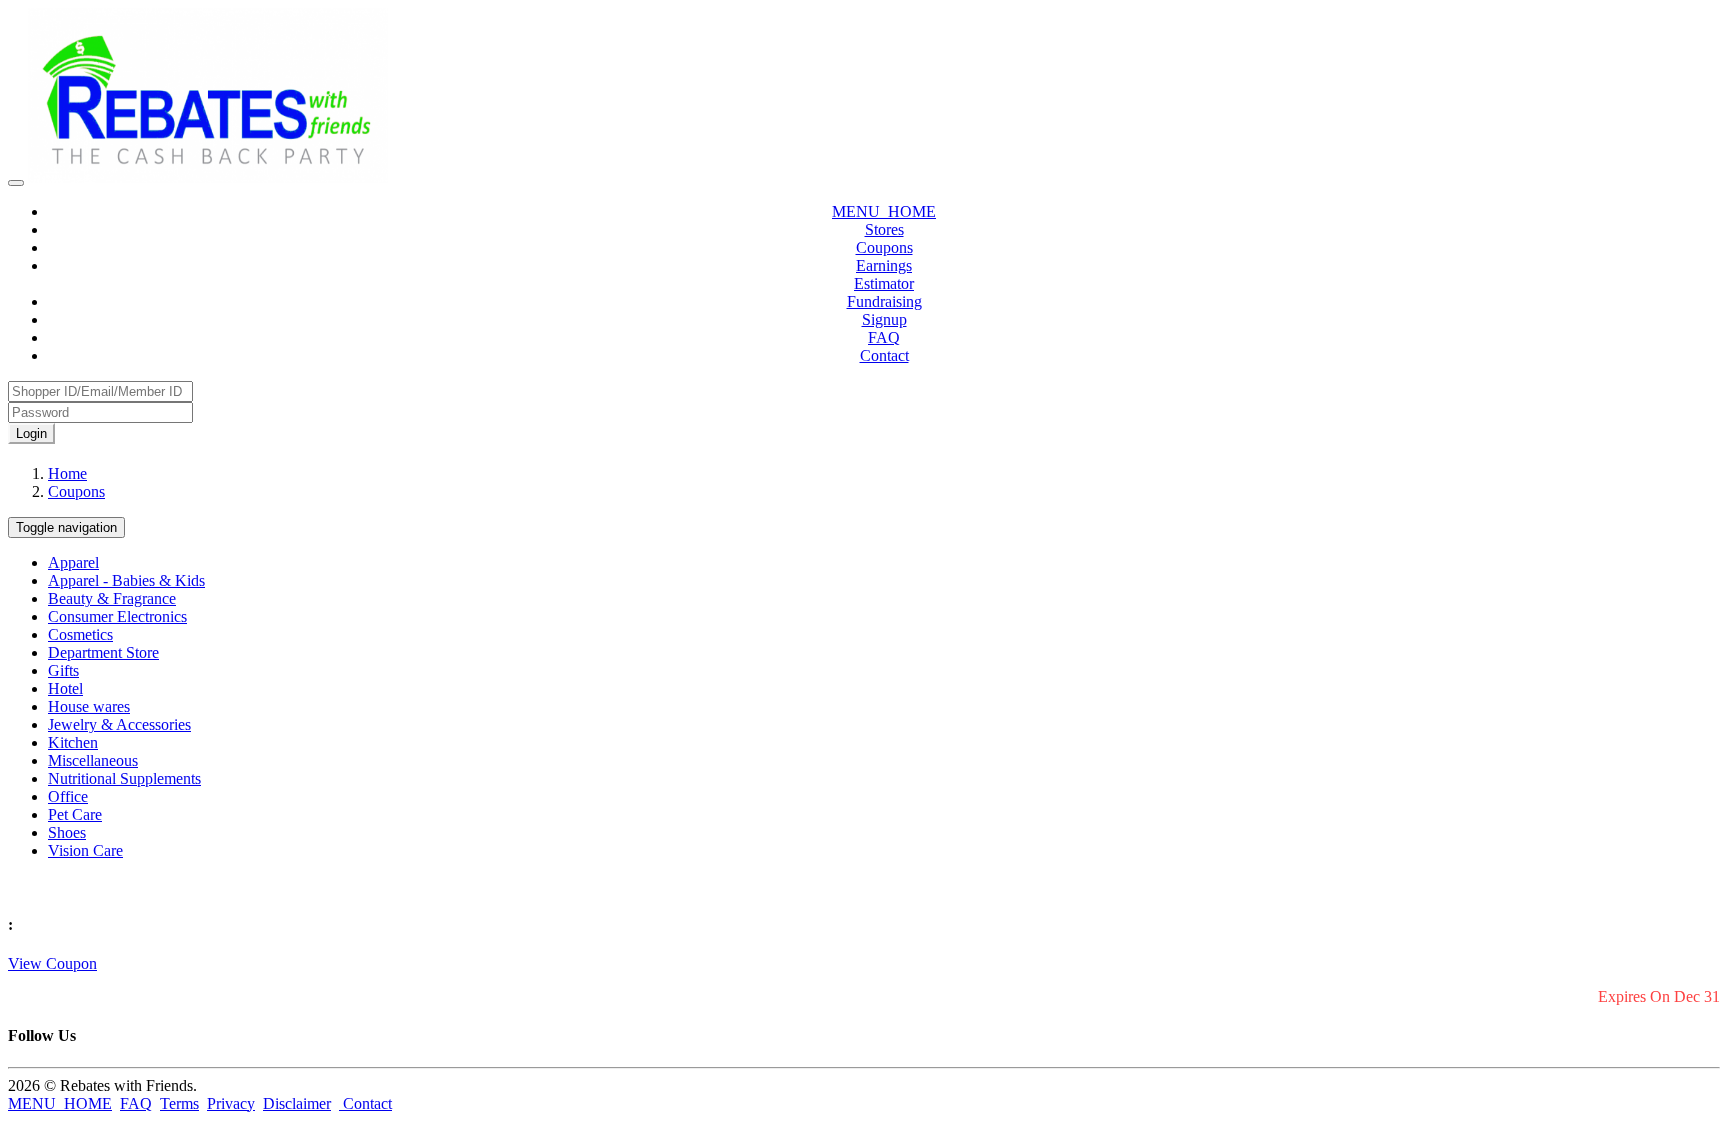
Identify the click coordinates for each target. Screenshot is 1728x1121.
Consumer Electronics (117, 616)
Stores (884, 229)
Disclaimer (297, 1103)
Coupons (884, 247)
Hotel (65, 688)
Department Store (103, 652)
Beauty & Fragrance (112, 598)
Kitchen (73, 742)
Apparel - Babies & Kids (126, 580)
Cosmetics (80, 634)
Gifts (63, 670)
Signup (884, 319)
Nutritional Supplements (124, 778)
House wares (89, 706)
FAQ (884, 337)
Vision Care (85, 850)
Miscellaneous (93, 760)
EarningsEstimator (884, 274)
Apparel (73, 562)
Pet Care (75, 814)
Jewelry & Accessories (119, 724)
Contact (884, 355)
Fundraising (884, 301)
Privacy (231, 1103)
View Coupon (52, 963)
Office (68, 796)
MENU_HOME (884, 211)
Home (67, 473)
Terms (179, 1103)
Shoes (67, 832)
